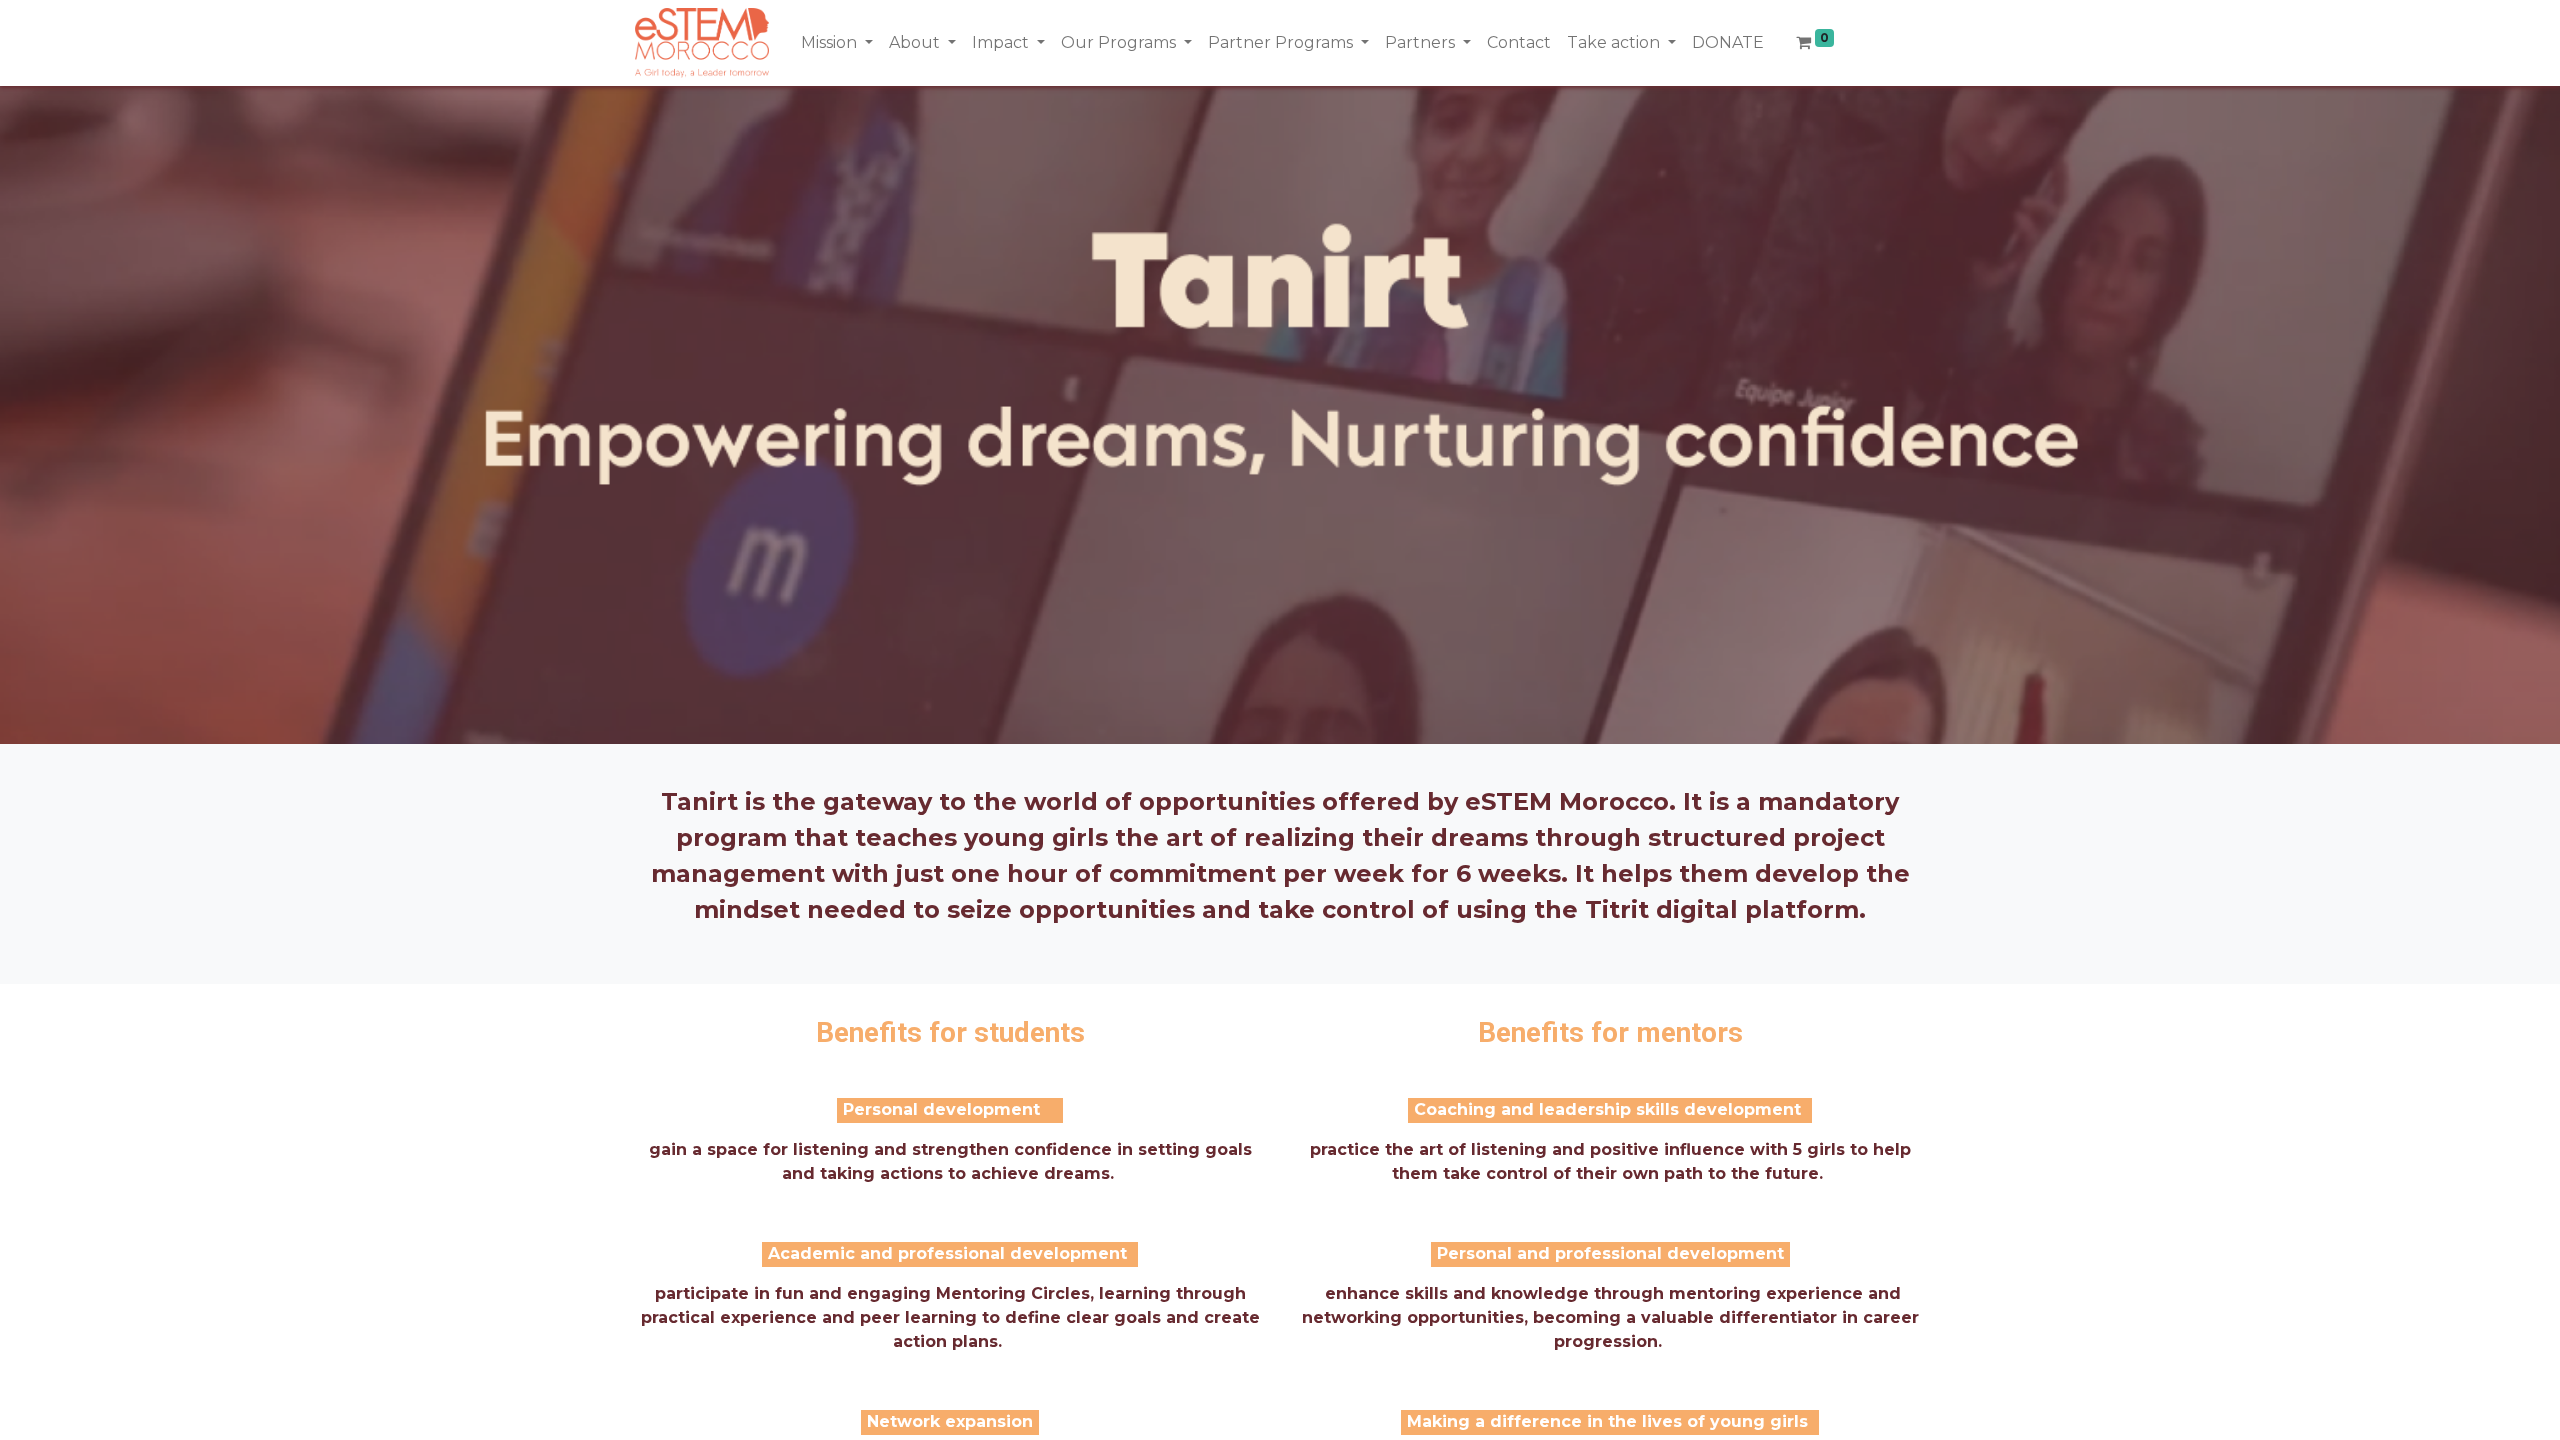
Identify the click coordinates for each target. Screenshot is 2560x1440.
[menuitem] (1519, 43)
